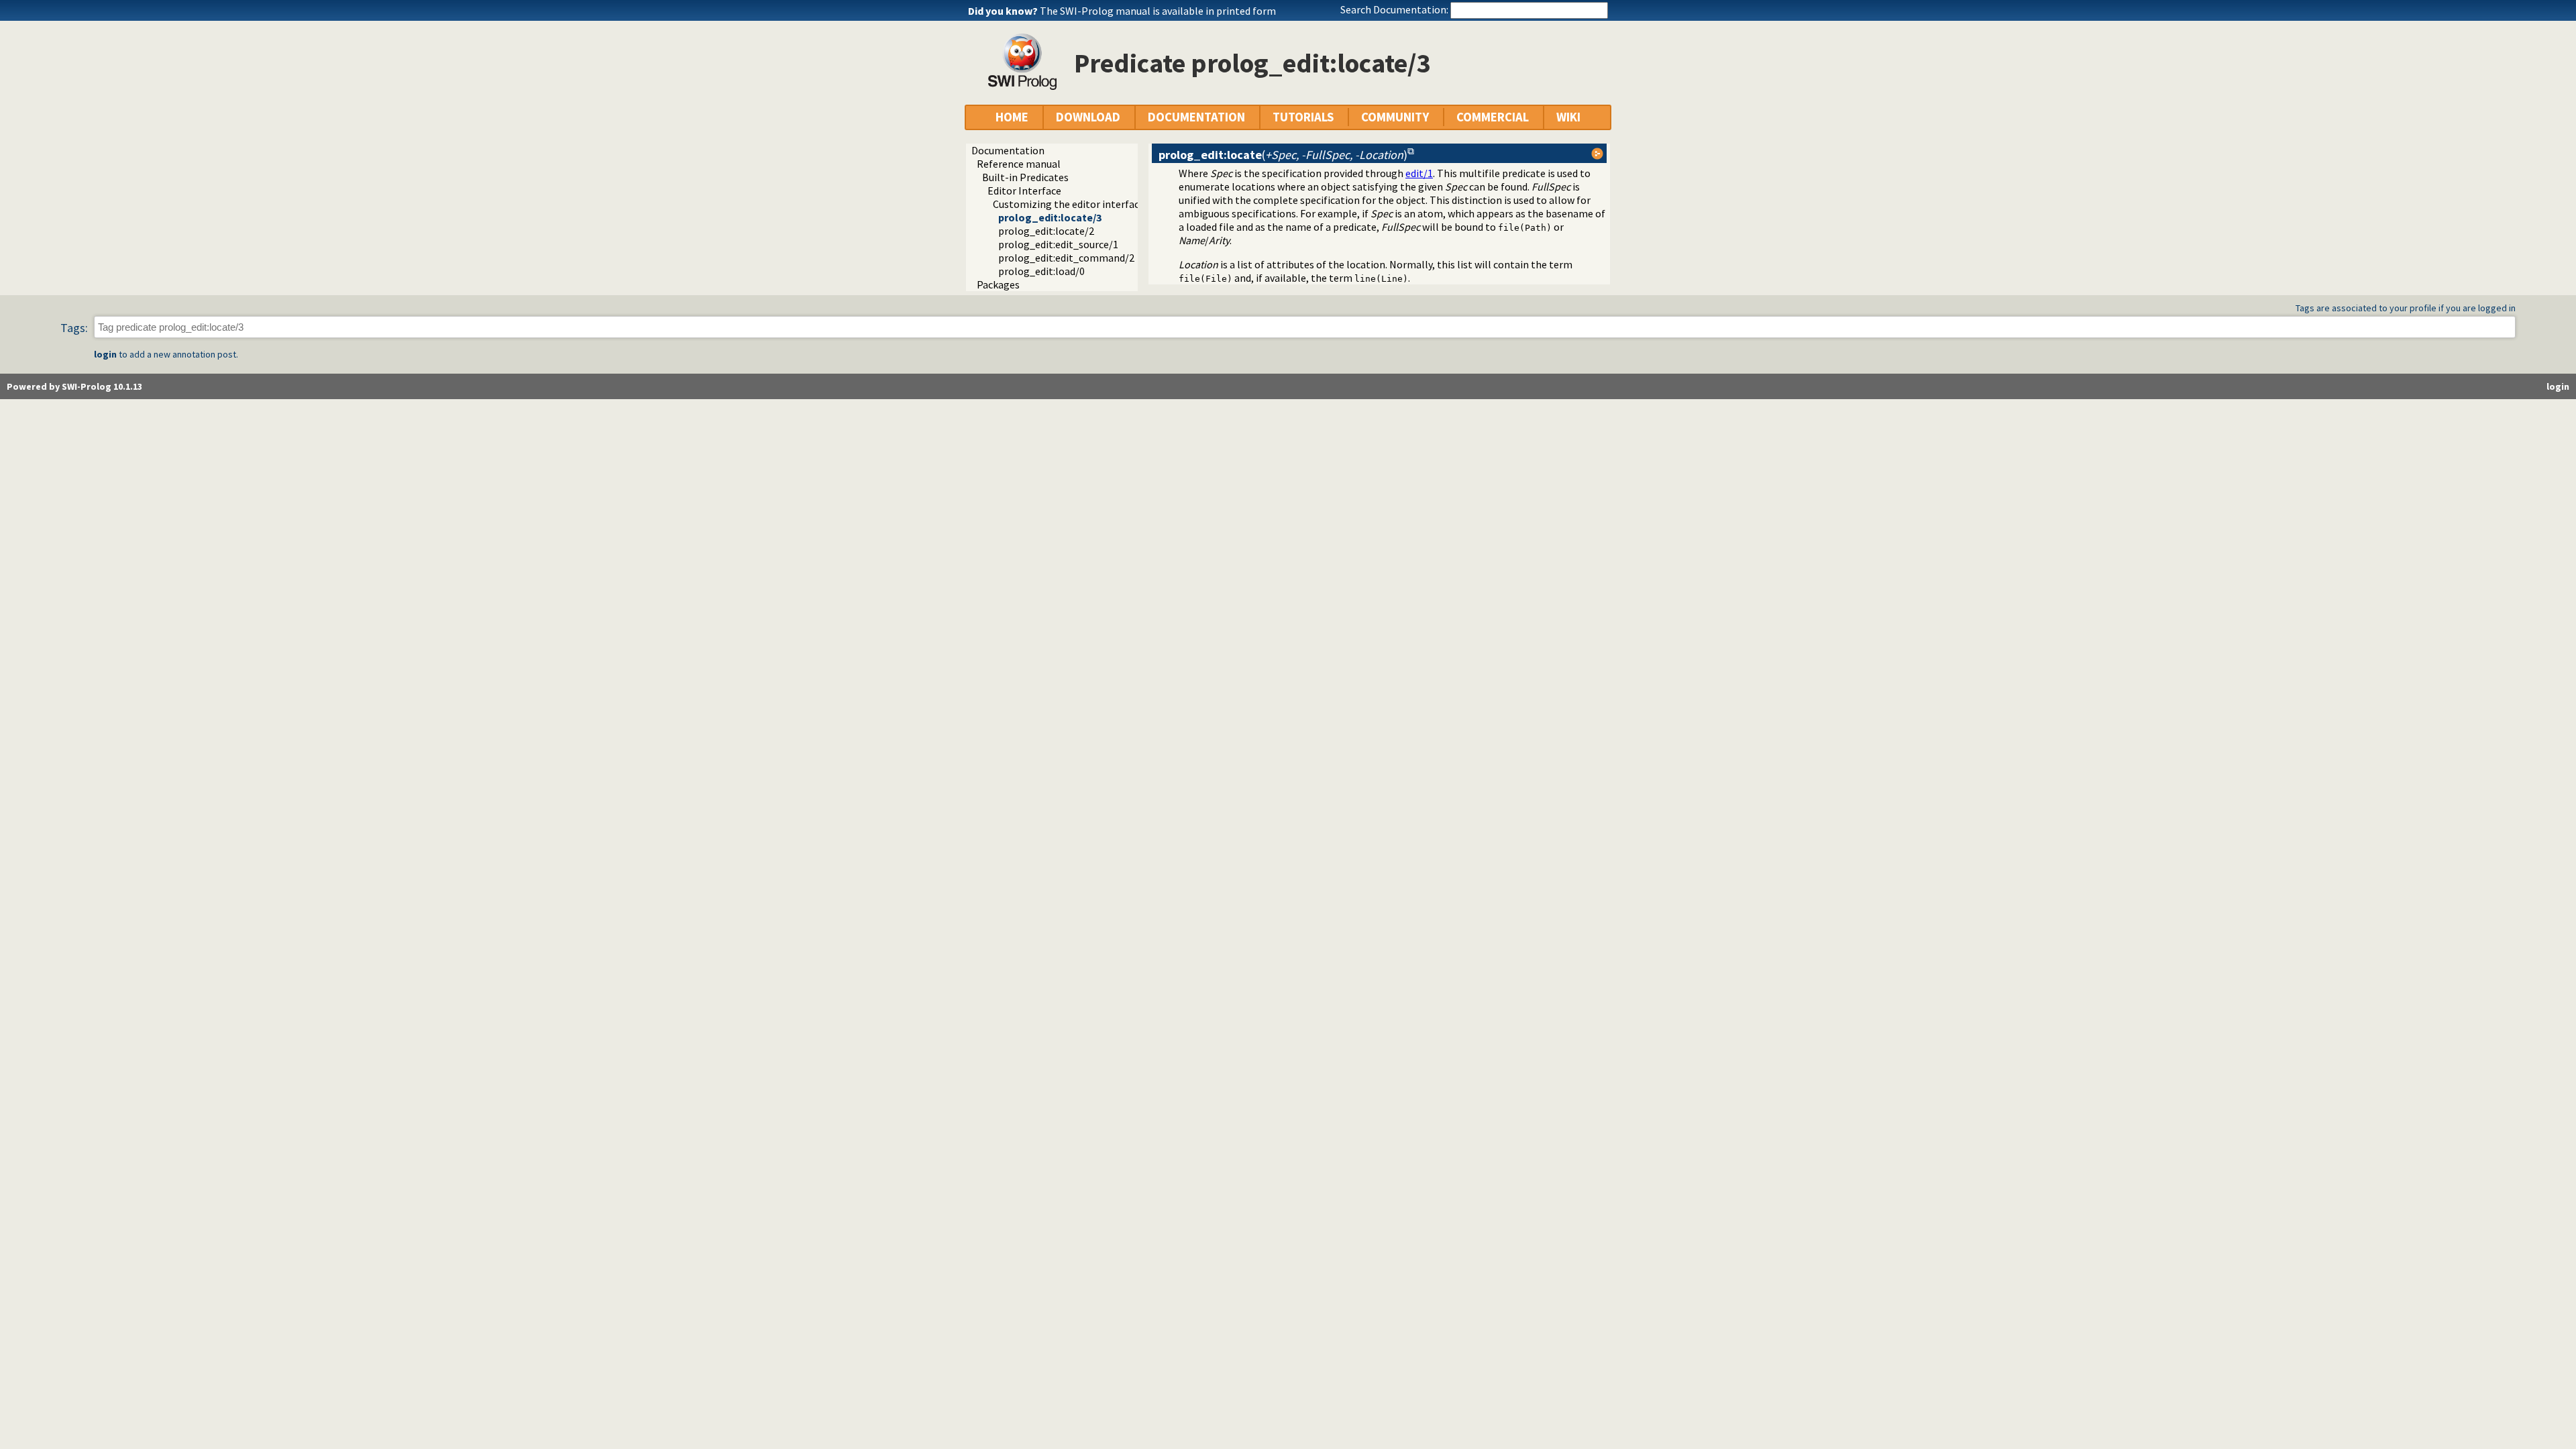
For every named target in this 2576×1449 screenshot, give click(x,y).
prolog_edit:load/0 (1041, 271)
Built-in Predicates (1025, 177)
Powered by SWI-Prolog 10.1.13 (74, 386)
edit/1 (1419, 173)
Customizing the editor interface (1069, 204)
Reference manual (1019, 164)
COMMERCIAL (1493, 117)
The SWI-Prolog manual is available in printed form (1158, 11)
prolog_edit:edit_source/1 (1058, 244)
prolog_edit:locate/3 (1050, 217)
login (105, 354)
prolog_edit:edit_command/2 (1066, 258)
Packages (998, 284)
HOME (1012, 117)
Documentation (1008, 150)
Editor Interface (1024, 191)
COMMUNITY (1395, 117)
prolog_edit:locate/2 (1046, 231)
